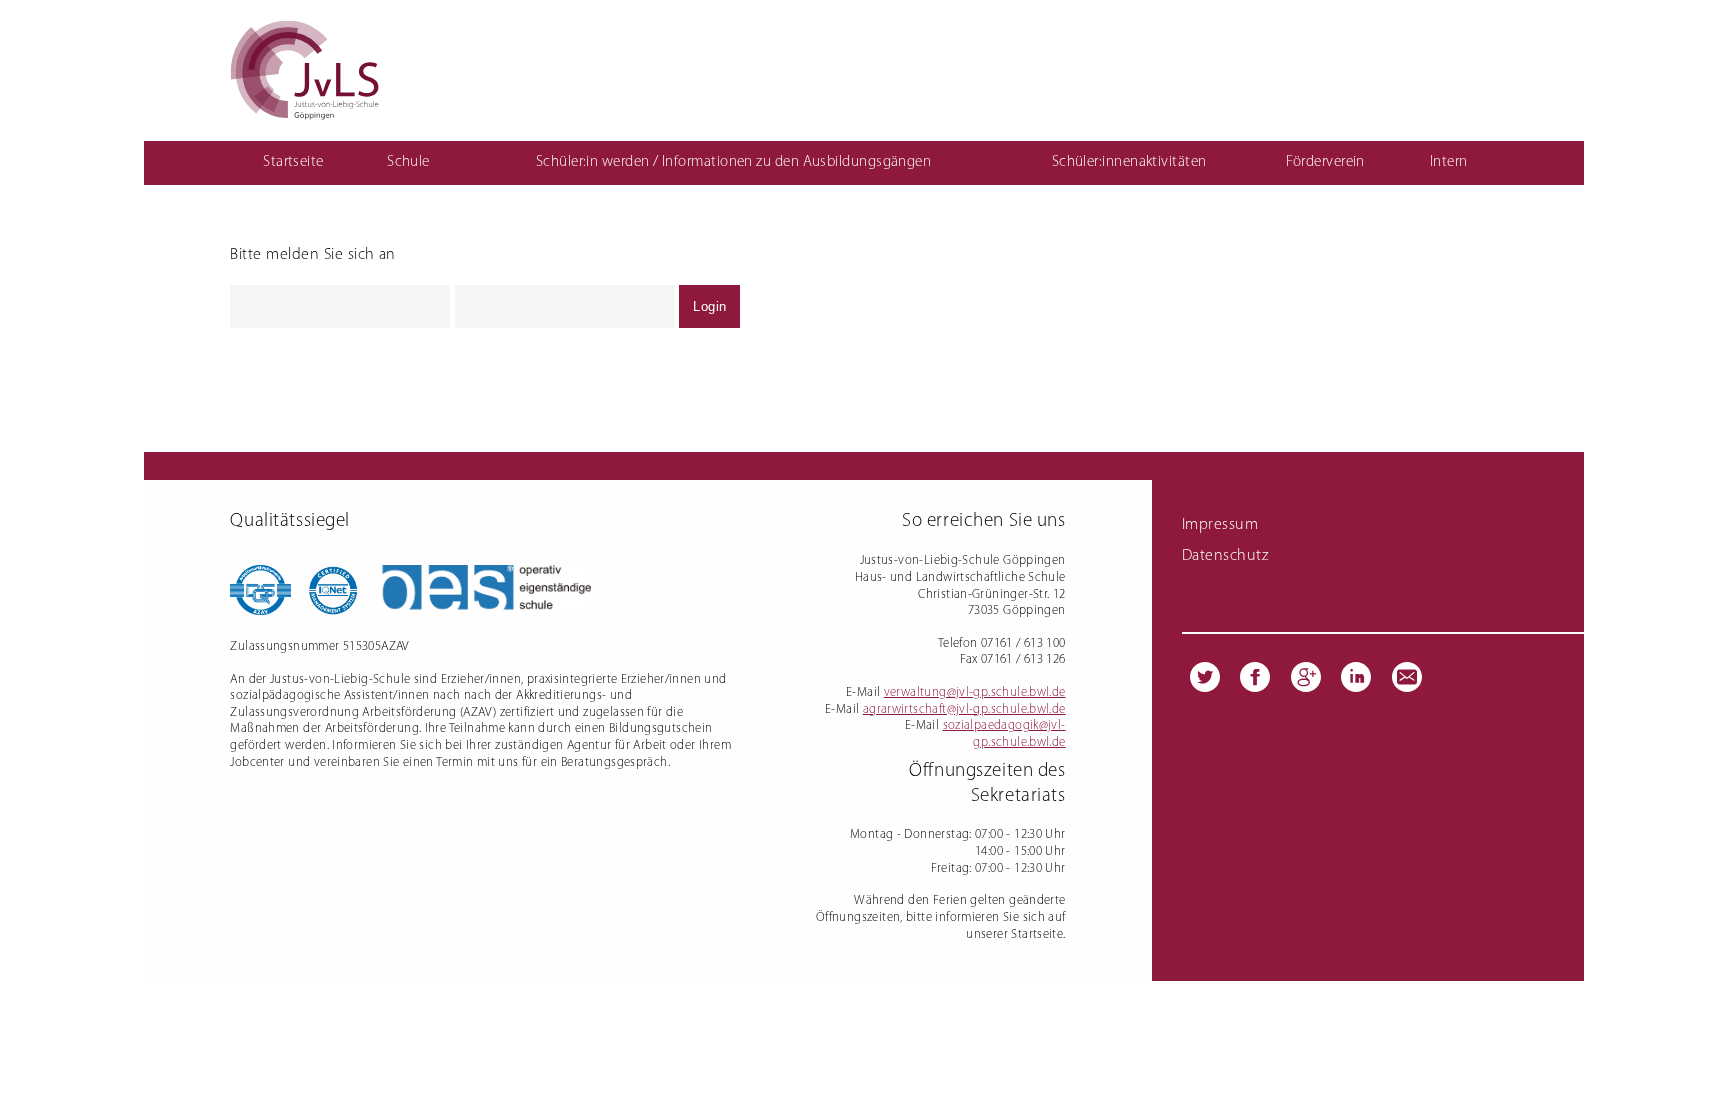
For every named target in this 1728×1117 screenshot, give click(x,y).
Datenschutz (1225, 556)
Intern (1449, 162)
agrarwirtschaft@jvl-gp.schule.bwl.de (964, 709)
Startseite (293, 162)
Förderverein (1325, 162)
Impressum (1220, 525)
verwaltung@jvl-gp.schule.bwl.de (975, 692)
